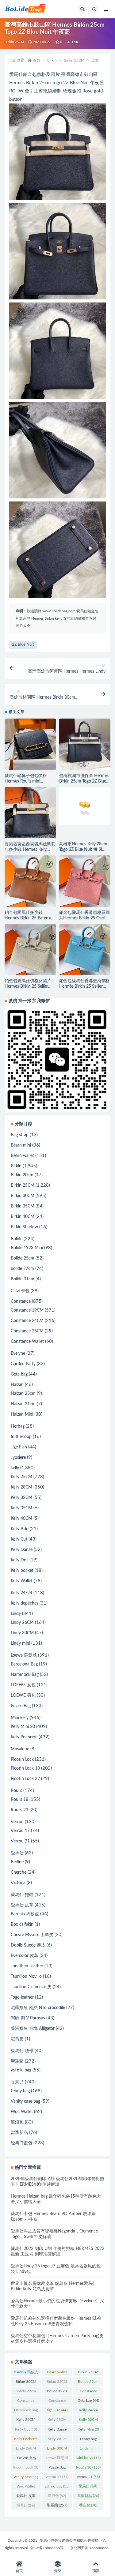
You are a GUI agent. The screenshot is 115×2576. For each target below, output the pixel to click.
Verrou (17, 1822)
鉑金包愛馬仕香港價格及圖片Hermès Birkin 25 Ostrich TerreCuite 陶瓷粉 (85, 918)
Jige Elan (19, 1447)
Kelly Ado (20, 1529)
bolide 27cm (22, 1269)
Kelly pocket (22, 1571)
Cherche (19, 1872)
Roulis (16, 1791)
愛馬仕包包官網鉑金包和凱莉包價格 (69, 2540)
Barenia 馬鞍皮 (25, 1914)
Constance (21, 1301)
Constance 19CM (27, 1310)
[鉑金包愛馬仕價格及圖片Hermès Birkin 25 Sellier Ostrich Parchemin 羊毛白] (30, 950)
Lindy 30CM (22, 1633)
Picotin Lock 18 (25, 1768)
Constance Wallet (27, 1342)
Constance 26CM (27, 1331)
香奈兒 (17, 2082)
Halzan (17, 1385)
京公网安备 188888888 (89, 2548)
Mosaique (20, 1749)
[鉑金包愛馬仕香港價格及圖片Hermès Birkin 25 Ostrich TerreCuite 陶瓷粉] (85, 881)
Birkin (52, 60)
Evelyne (18, 1354)
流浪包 (17, 2122)
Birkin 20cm (22, 1175)
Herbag (18, 1426)
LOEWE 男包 (23, 1695)
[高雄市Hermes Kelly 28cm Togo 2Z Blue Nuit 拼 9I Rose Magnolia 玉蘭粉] (85, 806)
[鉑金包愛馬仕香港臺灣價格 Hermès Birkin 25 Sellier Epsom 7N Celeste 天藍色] (85, 950)
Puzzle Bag (21, 1706)
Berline (17, 1862)
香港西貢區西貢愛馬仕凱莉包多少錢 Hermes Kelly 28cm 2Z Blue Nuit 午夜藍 (30, 850)
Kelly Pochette (24, 1737)
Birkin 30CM (23, 1196)
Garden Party (23, 1364)
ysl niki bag (21, 2070)
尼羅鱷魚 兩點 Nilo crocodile (38, 2008)
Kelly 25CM (21, 1477)
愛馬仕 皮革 (22, 1905)
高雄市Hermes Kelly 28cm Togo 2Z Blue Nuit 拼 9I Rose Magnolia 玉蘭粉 (83, 850)
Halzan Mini (22, 1414)
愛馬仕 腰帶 (22, 2051)
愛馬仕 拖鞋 (22, 1895)
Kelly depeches (25, 1603)
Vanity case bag (25, 2101)
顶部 (96, 2571)
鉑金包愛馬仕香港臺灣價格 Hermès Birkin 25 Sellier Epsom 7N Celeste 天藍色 (85, 986)
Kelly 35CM (21, 1508)
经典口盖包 (21, 2143)
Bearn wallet (22, 1156)
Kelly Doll (19, 1560)
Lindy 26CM (22, 1623)
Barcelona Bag (24, 1664)
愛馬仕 (17, 1853)
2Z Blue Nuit (23, 645)
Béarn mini (21, 1145)
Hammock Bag (25, 1675)
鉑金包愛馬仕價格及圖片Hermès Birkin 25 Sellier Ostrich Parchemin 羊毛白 (29, 986)
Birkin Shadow (24, 1227)
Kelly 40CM (21, 1519)
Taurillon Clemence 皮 (31, 1987)
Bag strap (20, 1135)
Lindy (16, 1614)
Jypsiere (18, 1458)
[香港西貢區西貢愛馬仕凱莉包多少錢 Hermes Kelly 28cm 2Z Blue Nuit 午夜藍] (30, 813)
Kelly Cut (19, 1539)
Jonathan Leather (27, 1966)
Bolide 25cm (23, 1258)
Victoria (18, 1883)
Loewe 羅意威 (24, 1655)
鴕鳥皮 (17, 2039)
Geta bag (19, 1374)
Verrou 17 (20, 1831)
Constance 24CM (27, 1321)
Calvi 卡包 (20, 1291)
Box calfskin (22, 1924)
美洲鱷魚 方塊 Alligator (33, 2029)
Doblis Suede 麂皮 (28, 1945)
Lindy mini (20, 1643)
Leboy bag (20, 2091)
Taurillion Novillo (26, 1977)
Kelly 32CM (21, 1498)
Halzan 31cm (23, 1404)
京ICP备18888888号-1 (48, 2548)
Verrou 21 (20, 1841)
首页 (36, 60)
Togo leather (22, 1997)
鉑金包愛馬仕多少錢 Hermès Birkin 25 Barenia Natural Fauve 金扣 (28, 918)
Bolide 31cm (23, 1279)
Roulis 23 (19, 1810)
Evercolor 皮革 (25, 1956)
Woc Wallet (22, 2112)
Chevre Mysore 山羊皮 (32, 1935)
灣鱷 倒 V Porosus (28, 2018)
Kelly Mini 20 (23, 1727)
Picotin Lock (22, 1759)
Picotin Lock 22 (25, 1779)
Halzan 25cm (23, 1394)
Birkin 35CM (23, 1206)
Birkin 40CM (23, 1217)
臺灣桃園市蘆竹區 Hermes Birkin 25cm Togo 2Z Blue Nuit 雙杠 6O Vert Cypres (84, 781)
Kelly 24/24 (21, 1593)
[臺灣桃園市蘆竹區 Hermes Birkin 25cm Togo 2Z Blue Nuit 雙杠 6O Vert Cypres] (85, 744)
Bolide (17, 1239)
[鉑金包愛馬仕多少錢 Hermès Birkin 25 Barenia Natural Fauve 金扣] (30, 881)
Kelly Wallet (22, 1581)
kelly (15, 1468)
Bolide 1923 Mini (27, 1248)
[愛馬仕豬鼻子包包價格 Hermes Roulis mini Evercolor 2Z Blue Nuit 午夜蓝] (30, 744)
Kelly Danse (22, 1550)
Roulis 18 (19, 1800)
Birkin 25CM (14, 42)
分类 (58, 2571)
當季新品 (19, 2133)
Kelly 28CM (21, 1487)
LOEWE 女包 (23, 1685)
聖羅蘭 (17, 2061)
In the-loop (21, 1437)
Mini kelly (20, 1718)
